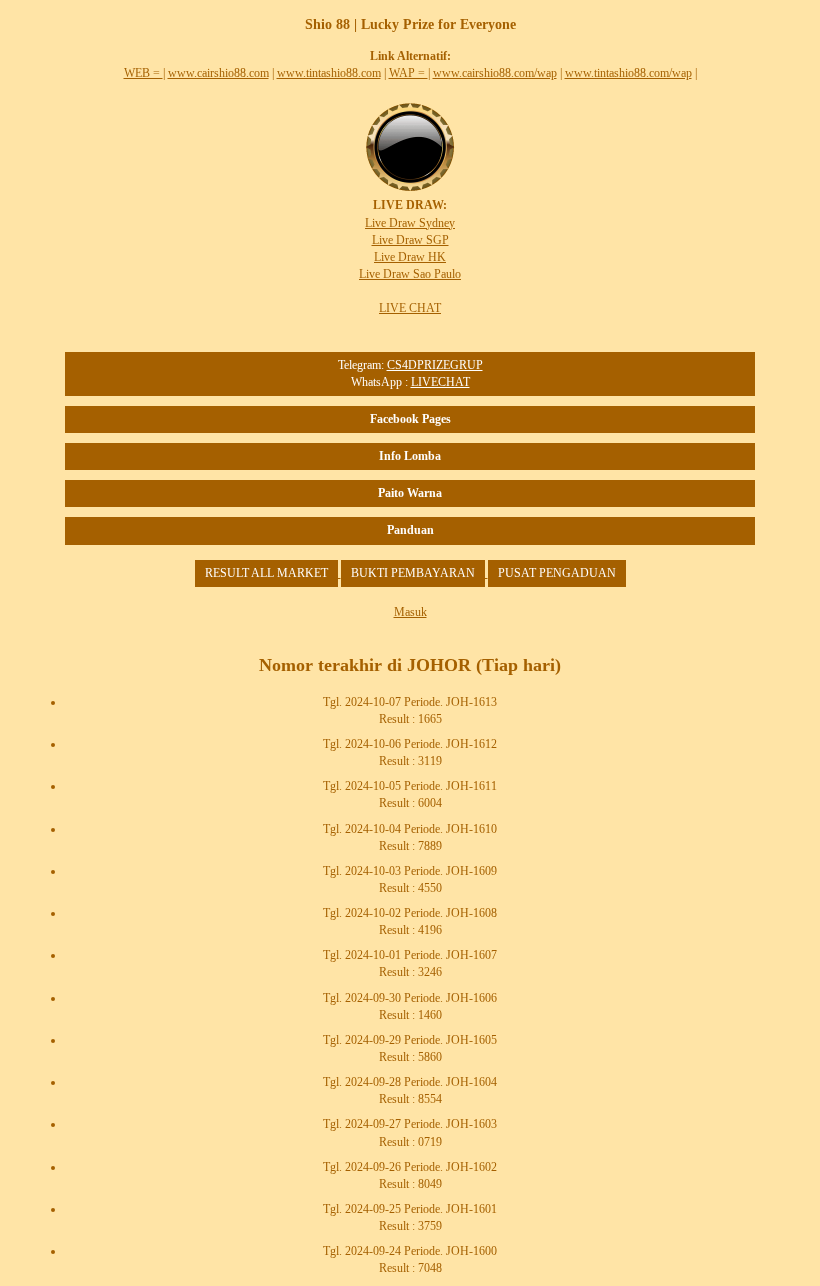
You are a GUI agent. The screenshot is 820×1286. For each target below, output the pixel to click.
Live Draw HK (410, 257)
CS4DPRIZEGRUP (435, 365)
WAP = (408, 73)
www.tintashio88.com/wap (628, 73)
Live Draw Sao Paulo (410, 274)
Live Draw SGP (410, 240)
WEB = (143, 73)
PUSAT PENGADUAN (557, 573)
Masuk (410, 612)
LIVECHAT (440, 382)
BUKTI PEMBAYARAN (413, 573)
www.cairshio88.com (218, 73)
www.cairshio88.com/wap (495, 73)
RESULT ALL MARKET (266, 573)
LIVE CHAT (410, 308)
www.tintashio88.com (329, 73)
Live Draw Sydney (410, 223)
